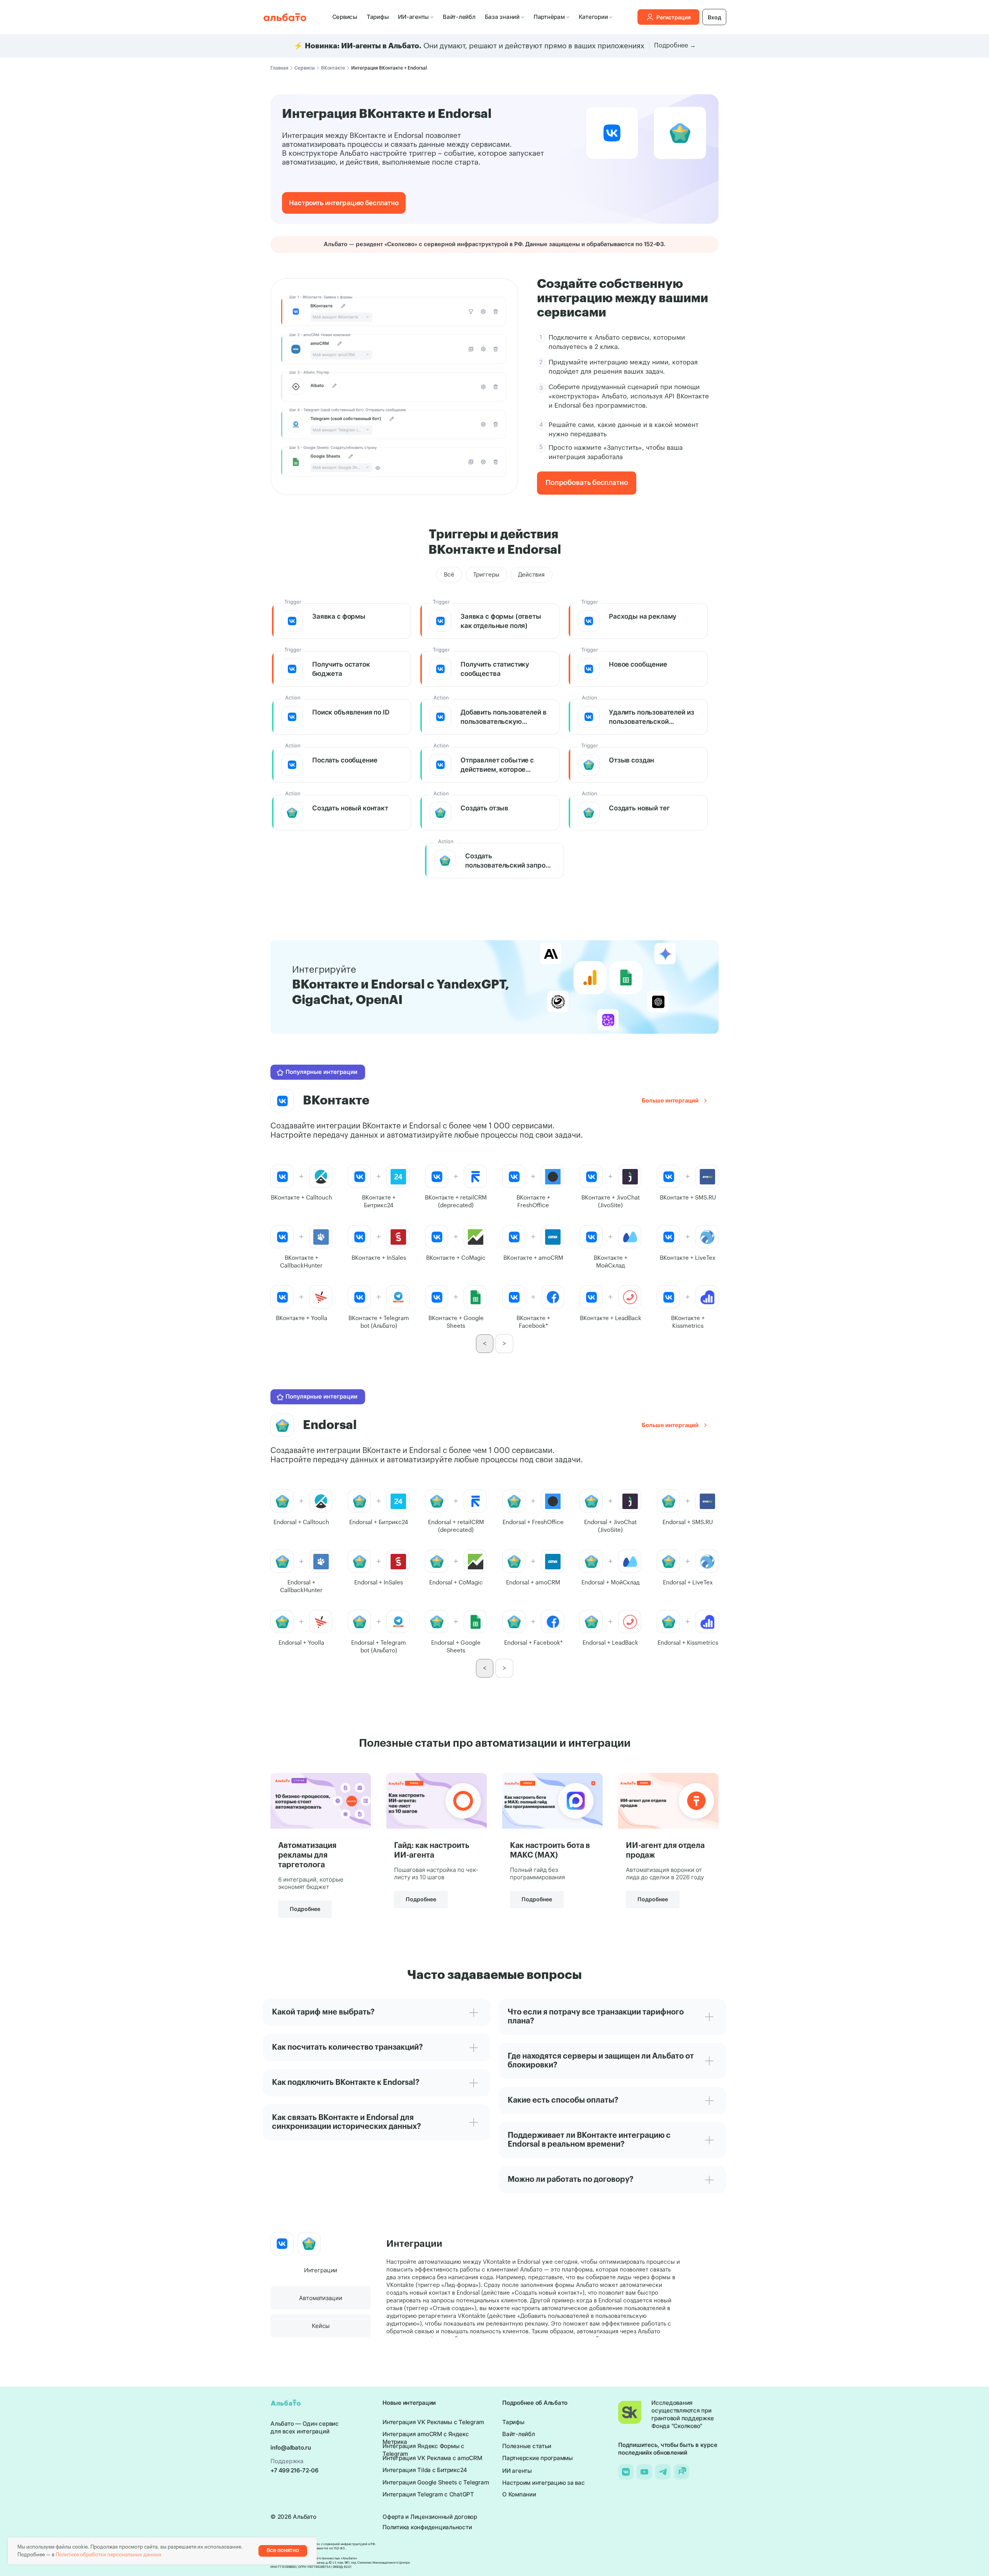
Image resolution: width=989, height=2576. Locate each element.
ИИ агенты (517, 2471)
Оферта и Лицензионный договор (430, 2517)
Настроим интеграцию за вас (544, 2483)
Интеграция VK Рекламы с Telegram (433, 2422)
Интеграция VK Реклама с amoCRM (432, 2458)
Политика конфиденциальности (427, 2527)
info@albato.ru (291, 2448)
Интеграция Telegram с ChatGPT (428, 2494)
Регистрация (674, 17)
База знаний (502, 17)
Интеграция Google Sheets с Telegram (436, 2482)
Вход (715, 17)
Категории (593, 17)
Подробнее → (675, 46)
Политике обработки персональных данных (109, 2555)
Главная (279, 68)
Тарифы (378, 17)
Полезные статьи (527, 2446)
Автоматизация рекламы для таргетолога (307, 1855)
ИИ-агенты (413, 17)
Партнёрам (549, 17)
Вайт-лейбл (459, 17)
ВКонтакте (333, 68)
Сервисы (345, 17)
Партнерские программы (538, 2458)
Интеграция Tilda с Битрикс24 (425, 2470)
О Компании (519, 2494)
